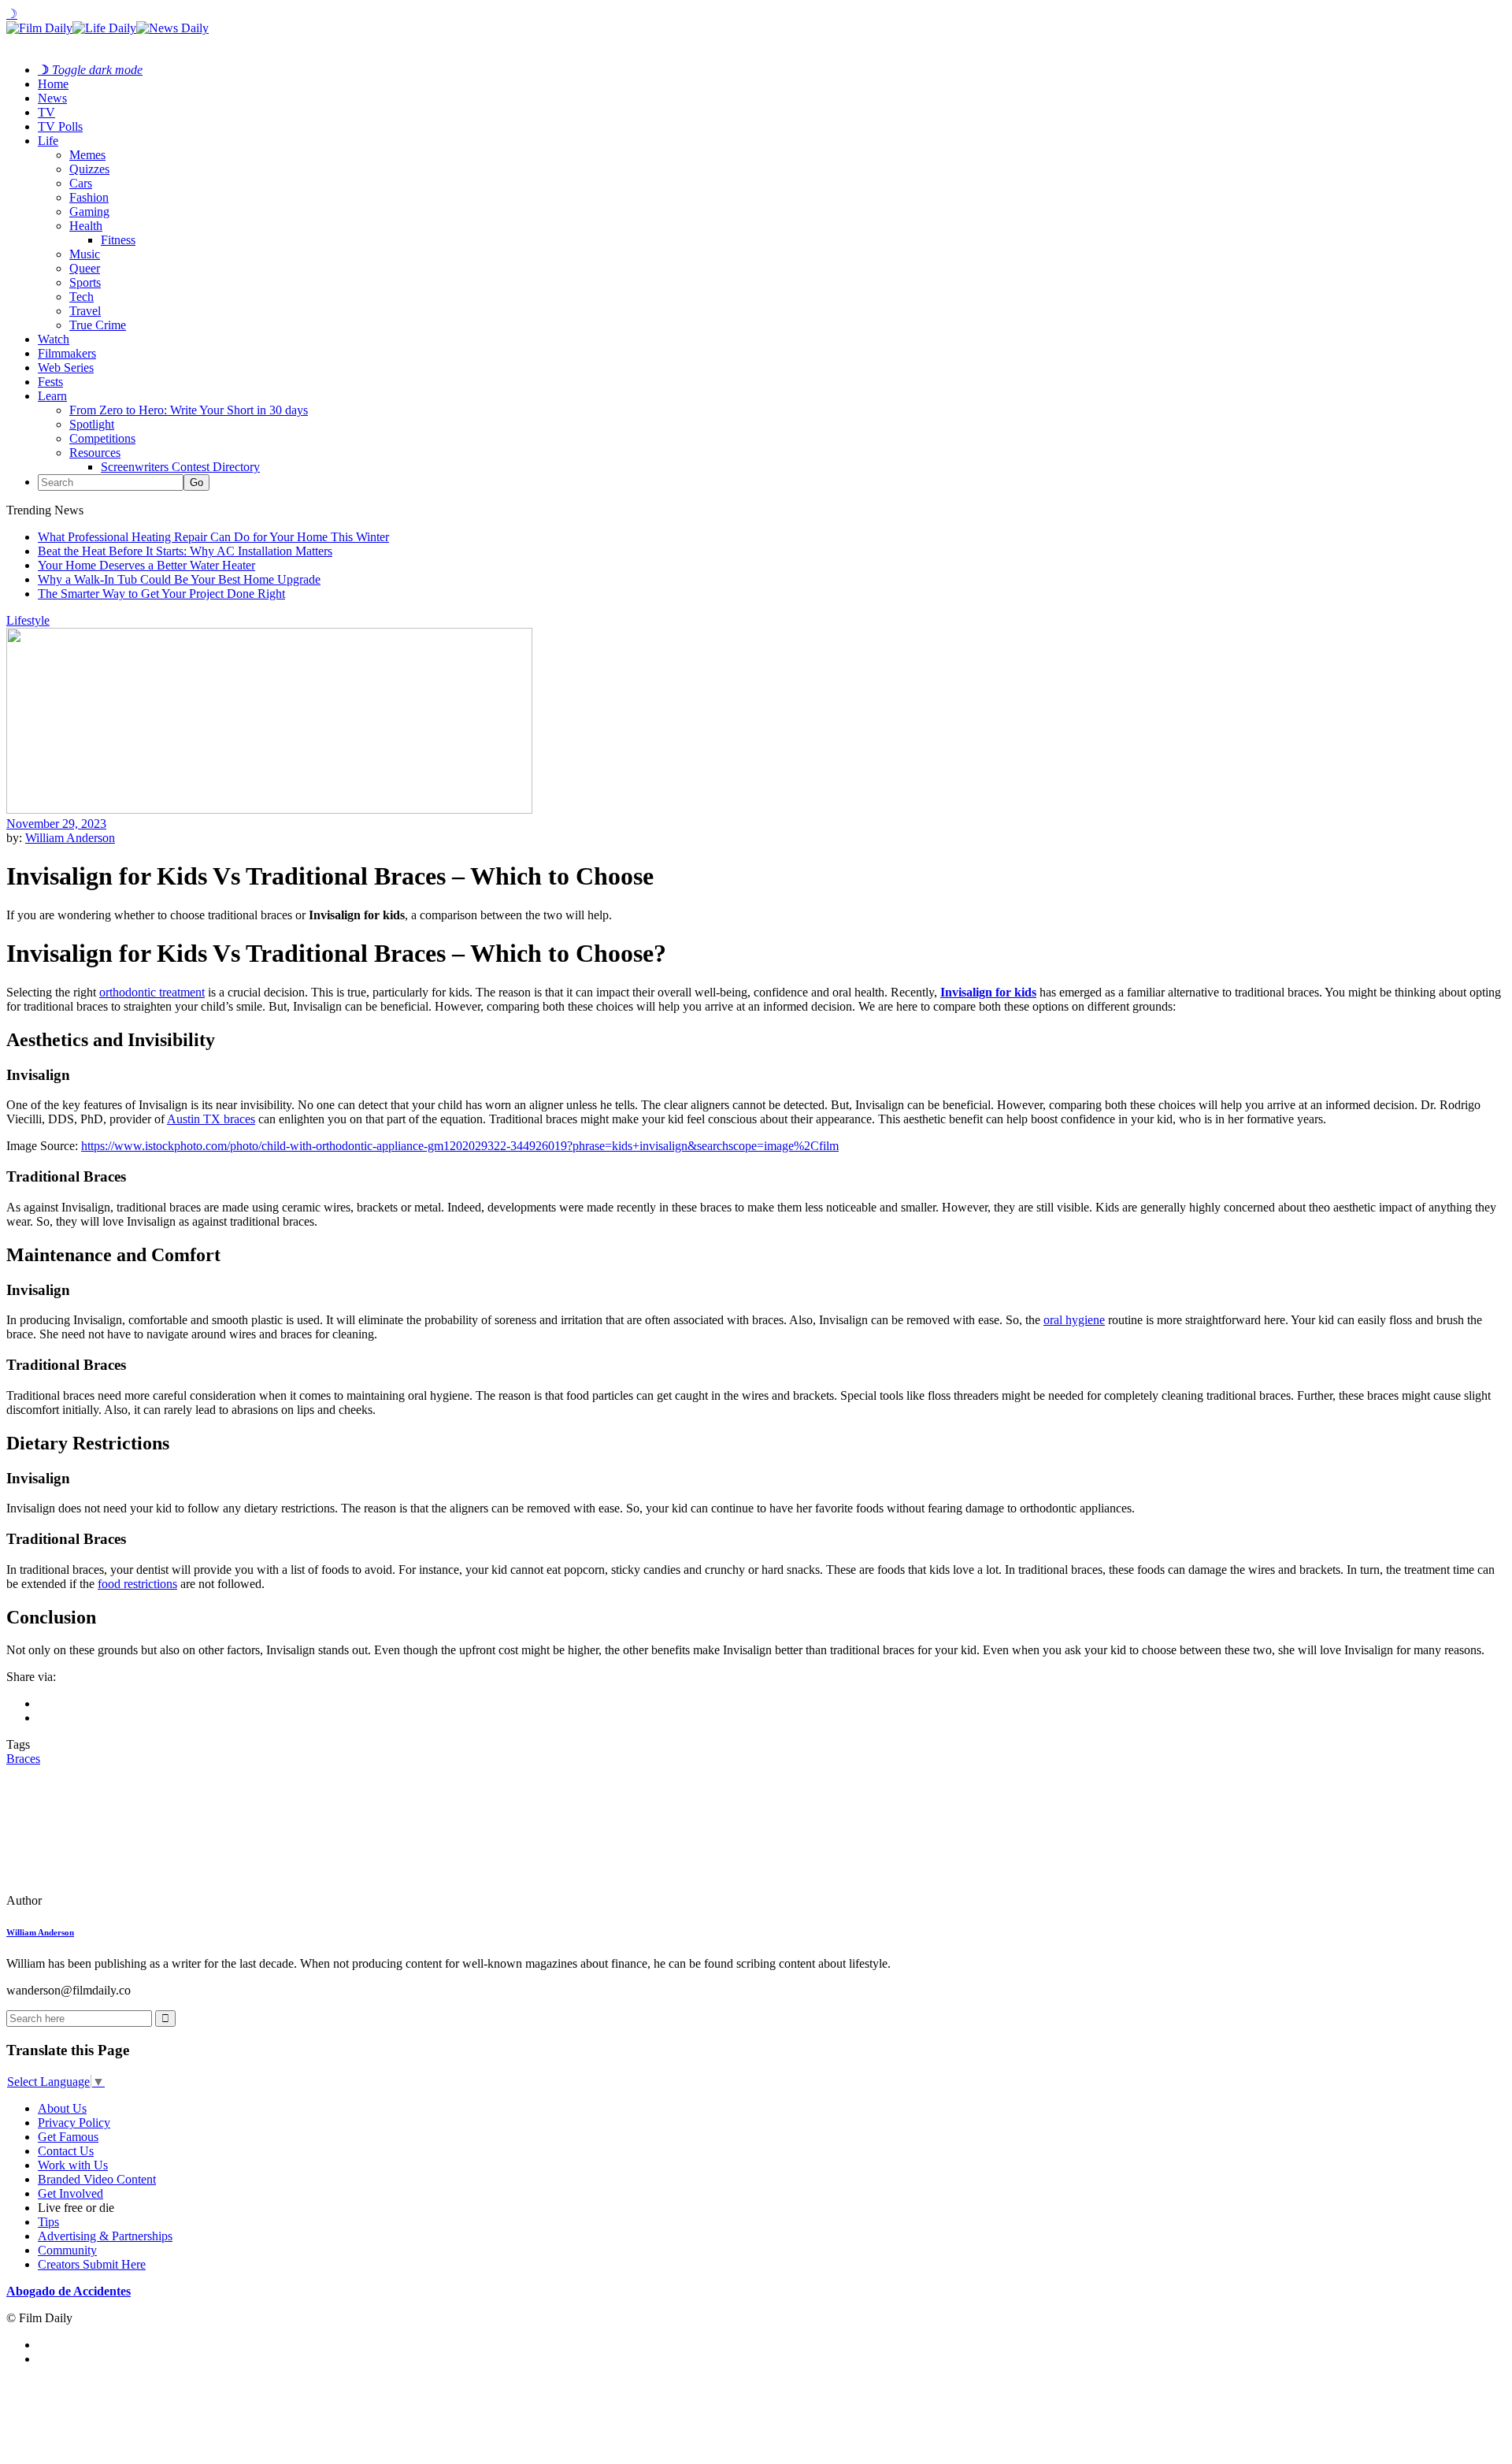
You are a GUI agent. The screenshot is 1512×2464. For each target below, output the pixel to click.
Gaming (89, 212)
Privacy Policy (74, 2123)
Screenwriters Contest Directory (180, 467)
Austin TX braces (211, 1119)
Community (67, 2250)
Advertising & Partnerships (105, 2236)
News (52, 98)
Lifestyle (28, 620)
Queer (85, 268)
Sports (85, 282)
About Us (62, 2108)
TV (46, 112)
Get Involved (70, 2193)
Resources (95, 453)
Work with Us (73, 2165)
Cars (81, 183)
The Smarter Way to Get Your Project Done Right (161, 594)
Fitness (118, 240)
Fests (50, 382)
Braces (23, 1759)
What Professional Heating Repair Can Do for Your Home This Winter (213, 537)
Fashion (89, 197)
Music (85, 254)
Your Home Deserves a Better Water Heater (146, 565)
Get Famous (68, 2137)
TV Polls (60, 126)
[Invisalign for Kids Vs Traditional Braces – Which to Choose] (114, 1900)
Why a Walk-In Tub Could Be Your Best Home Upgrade (179, 579)
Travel (85, 311)
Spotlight (92, 424)
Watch (54, 339)
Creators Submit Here (92, 2264)
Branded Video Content (97, 2179)
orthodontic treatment (152, 992)
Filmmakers (67, 353)
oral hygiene (1074, 1320)
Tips (48, 2222)
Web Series (66, 367)
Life (48, 141)
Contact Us (66, 2151)
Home (53, 84)
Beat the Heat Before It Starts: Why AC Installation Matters (185, 551)
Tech (82, 297)
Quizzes (89, 169)
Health (86, 226)
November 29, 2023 (56, 824)
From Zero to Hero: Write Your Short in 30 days (189, 410)
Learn (52, 396)
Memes (87, 155)
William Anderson (70, 838)
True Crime (98, 325)
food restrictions (137, 1584)
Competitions (102, 438)
